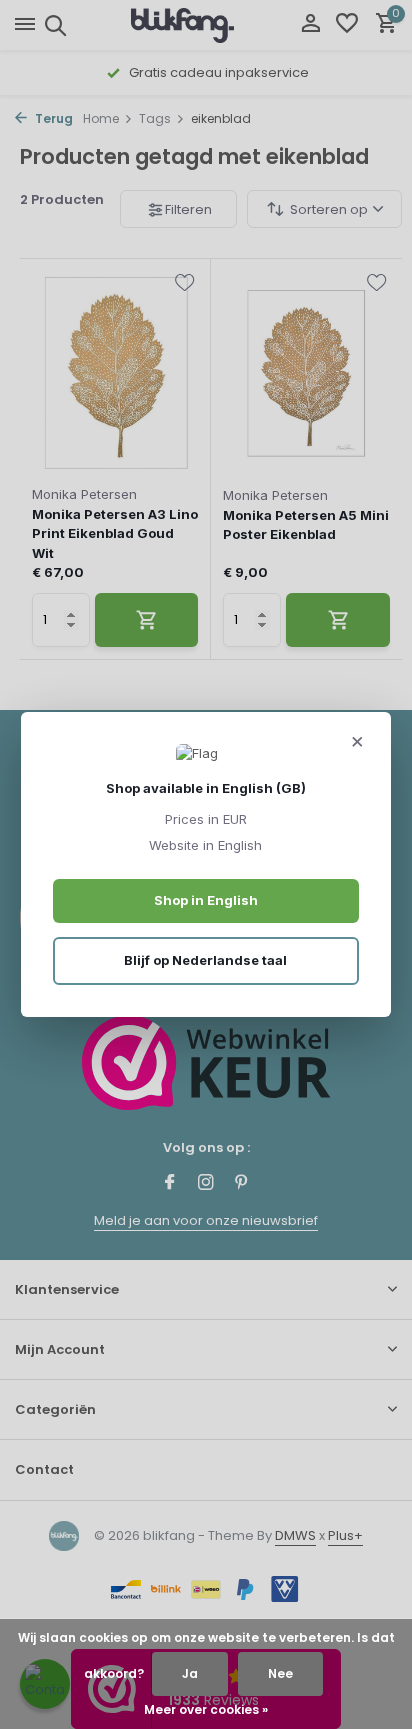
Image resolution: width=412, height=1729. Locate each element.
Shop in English (206, 900)
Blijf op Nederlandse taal (205, 960)
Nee (280, 1673)
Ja (190, 1673)
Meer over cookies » (206, 1709)
